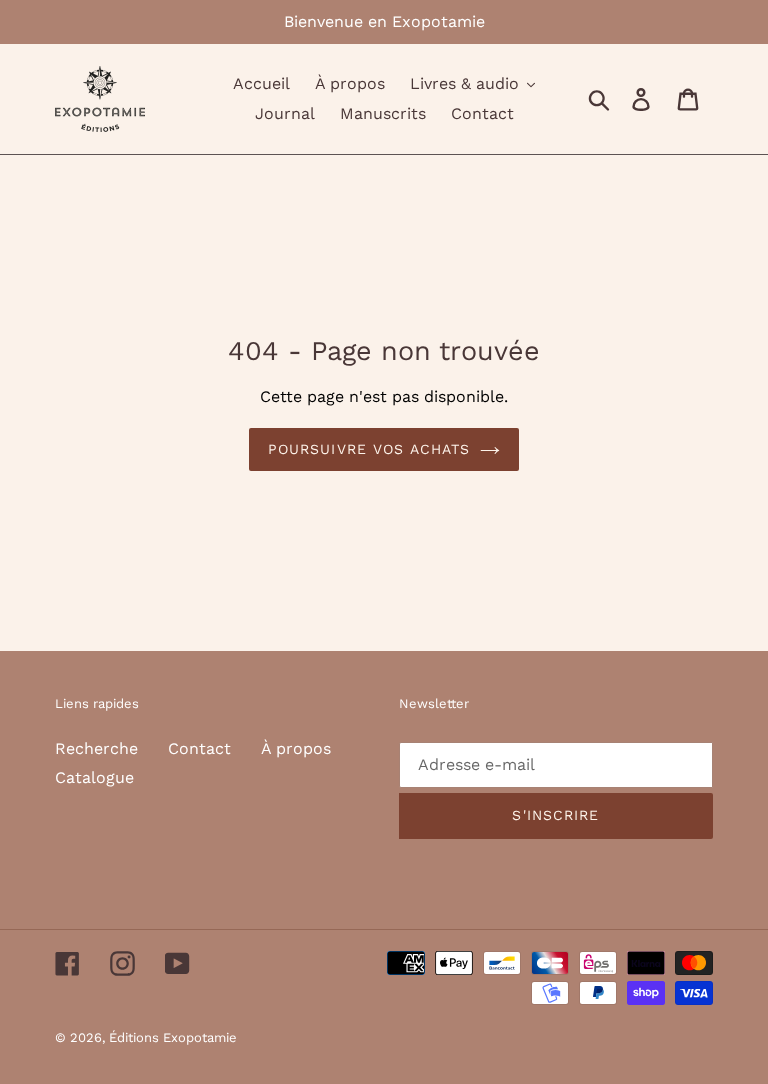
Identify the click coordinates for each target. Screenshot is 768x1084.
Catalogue (94, 777)
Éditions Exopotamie (173, 1037)
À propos (296, 748)
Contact (199, 748)
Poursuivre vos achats (369, 449)
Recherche (96, 748)
